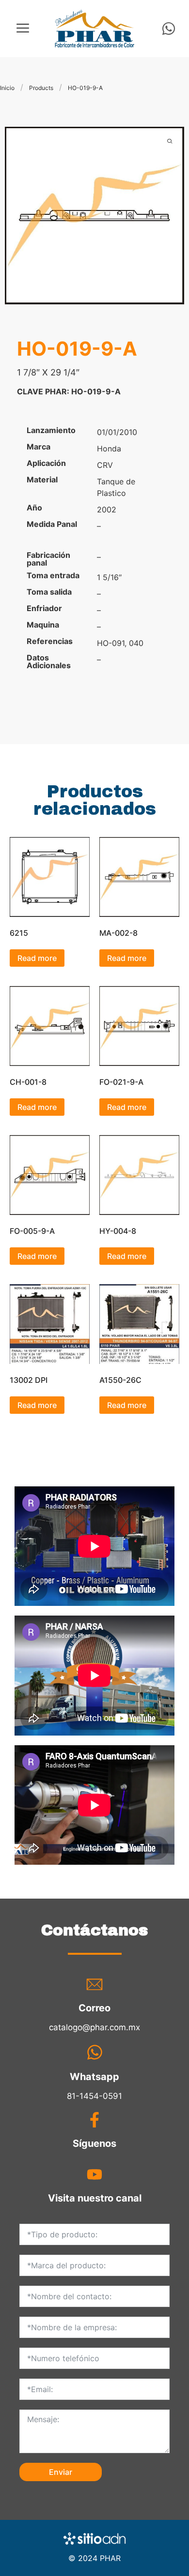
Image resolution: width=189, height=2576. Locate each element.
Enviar (61, 2472)
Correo (94, 2008)
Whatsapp (94, 2077)
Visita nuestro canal (95, 2198)
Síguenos (94, 2143)
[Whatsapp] (169, 29)
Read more (37, 958)
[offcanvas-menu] (23, 28)
